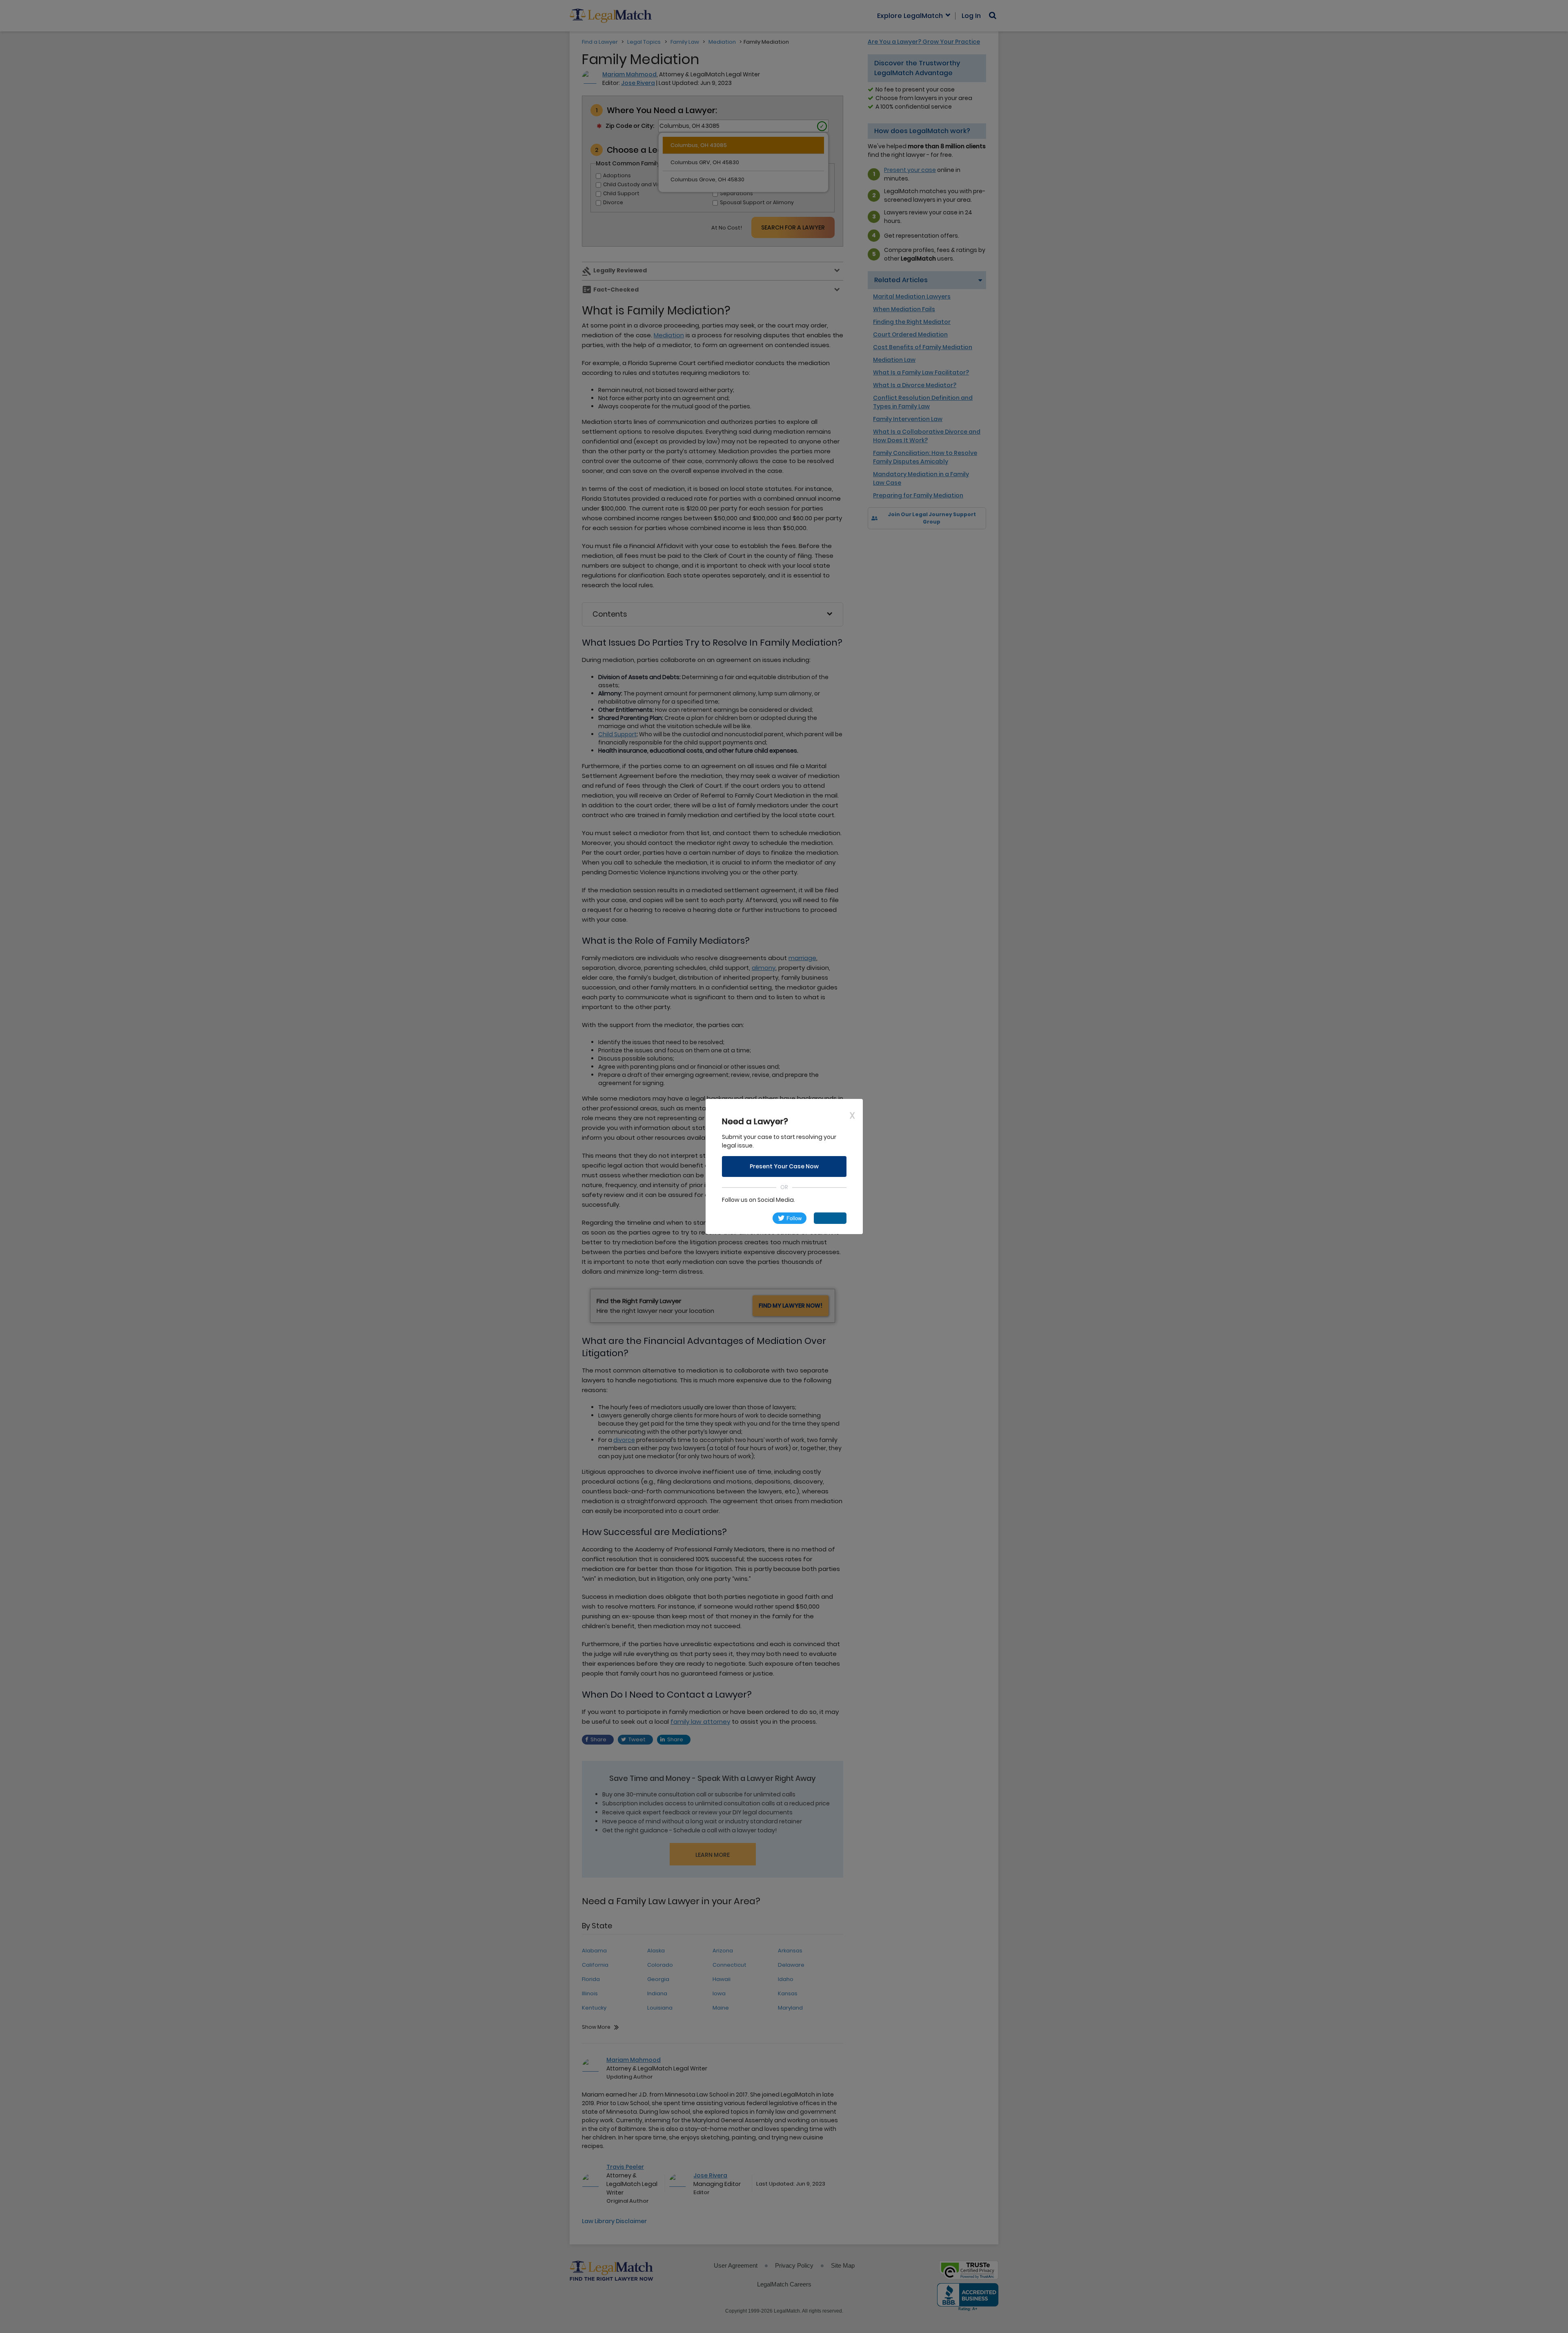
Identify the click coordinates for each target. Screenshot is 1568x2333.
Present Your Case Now (784, 1166)
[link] (744, 1218)
